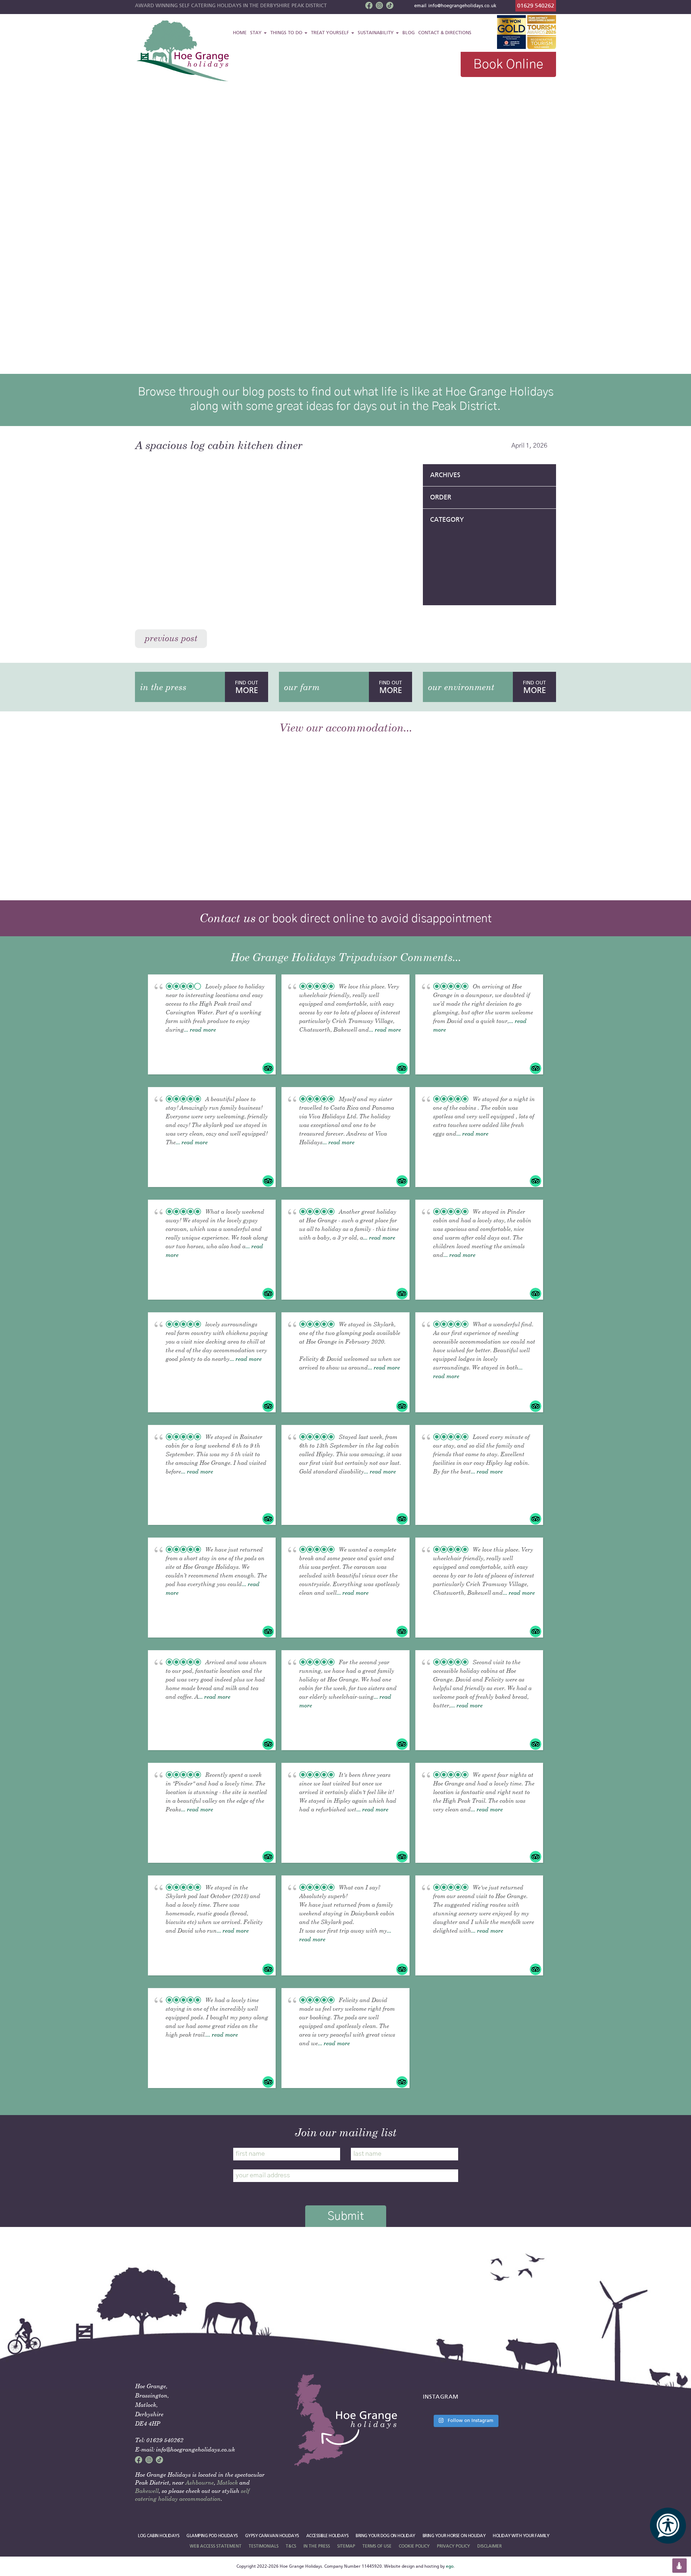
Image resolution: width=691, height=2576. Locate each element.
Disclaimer (489, 2546)
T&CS (291, 2546)
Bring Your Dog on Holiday (385, 2536)
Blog (408, 33)
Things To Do (287, 33)
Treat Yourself (331, 33)
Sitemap (346, 2546)
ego (450, 2566)
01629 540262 (536, 6)
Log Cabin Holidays (159, 2536)
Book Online (508, 64)
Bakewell (147, 2491)
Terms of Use (377, 2546)
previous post (171, 638)
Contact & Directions (445, 33)
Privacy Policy (453, 2546)
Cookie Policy (414, 2546)
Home (240, 33)
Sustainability (376, 33)
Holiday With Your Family (521, 2536)
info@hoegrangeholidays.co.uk (462, 6)
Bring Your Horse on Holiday (454, 2536)
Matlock (227, 2482)
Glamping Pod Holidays (212, 2536)
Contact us (227, 918)
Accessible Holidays (328, 2536)
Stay (257, 33)
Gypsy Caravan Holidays (272, 2536)
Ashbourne (200, 2482)
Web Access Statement (216, 2546)
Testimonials (264, 2546)
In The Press (317, 2546)
